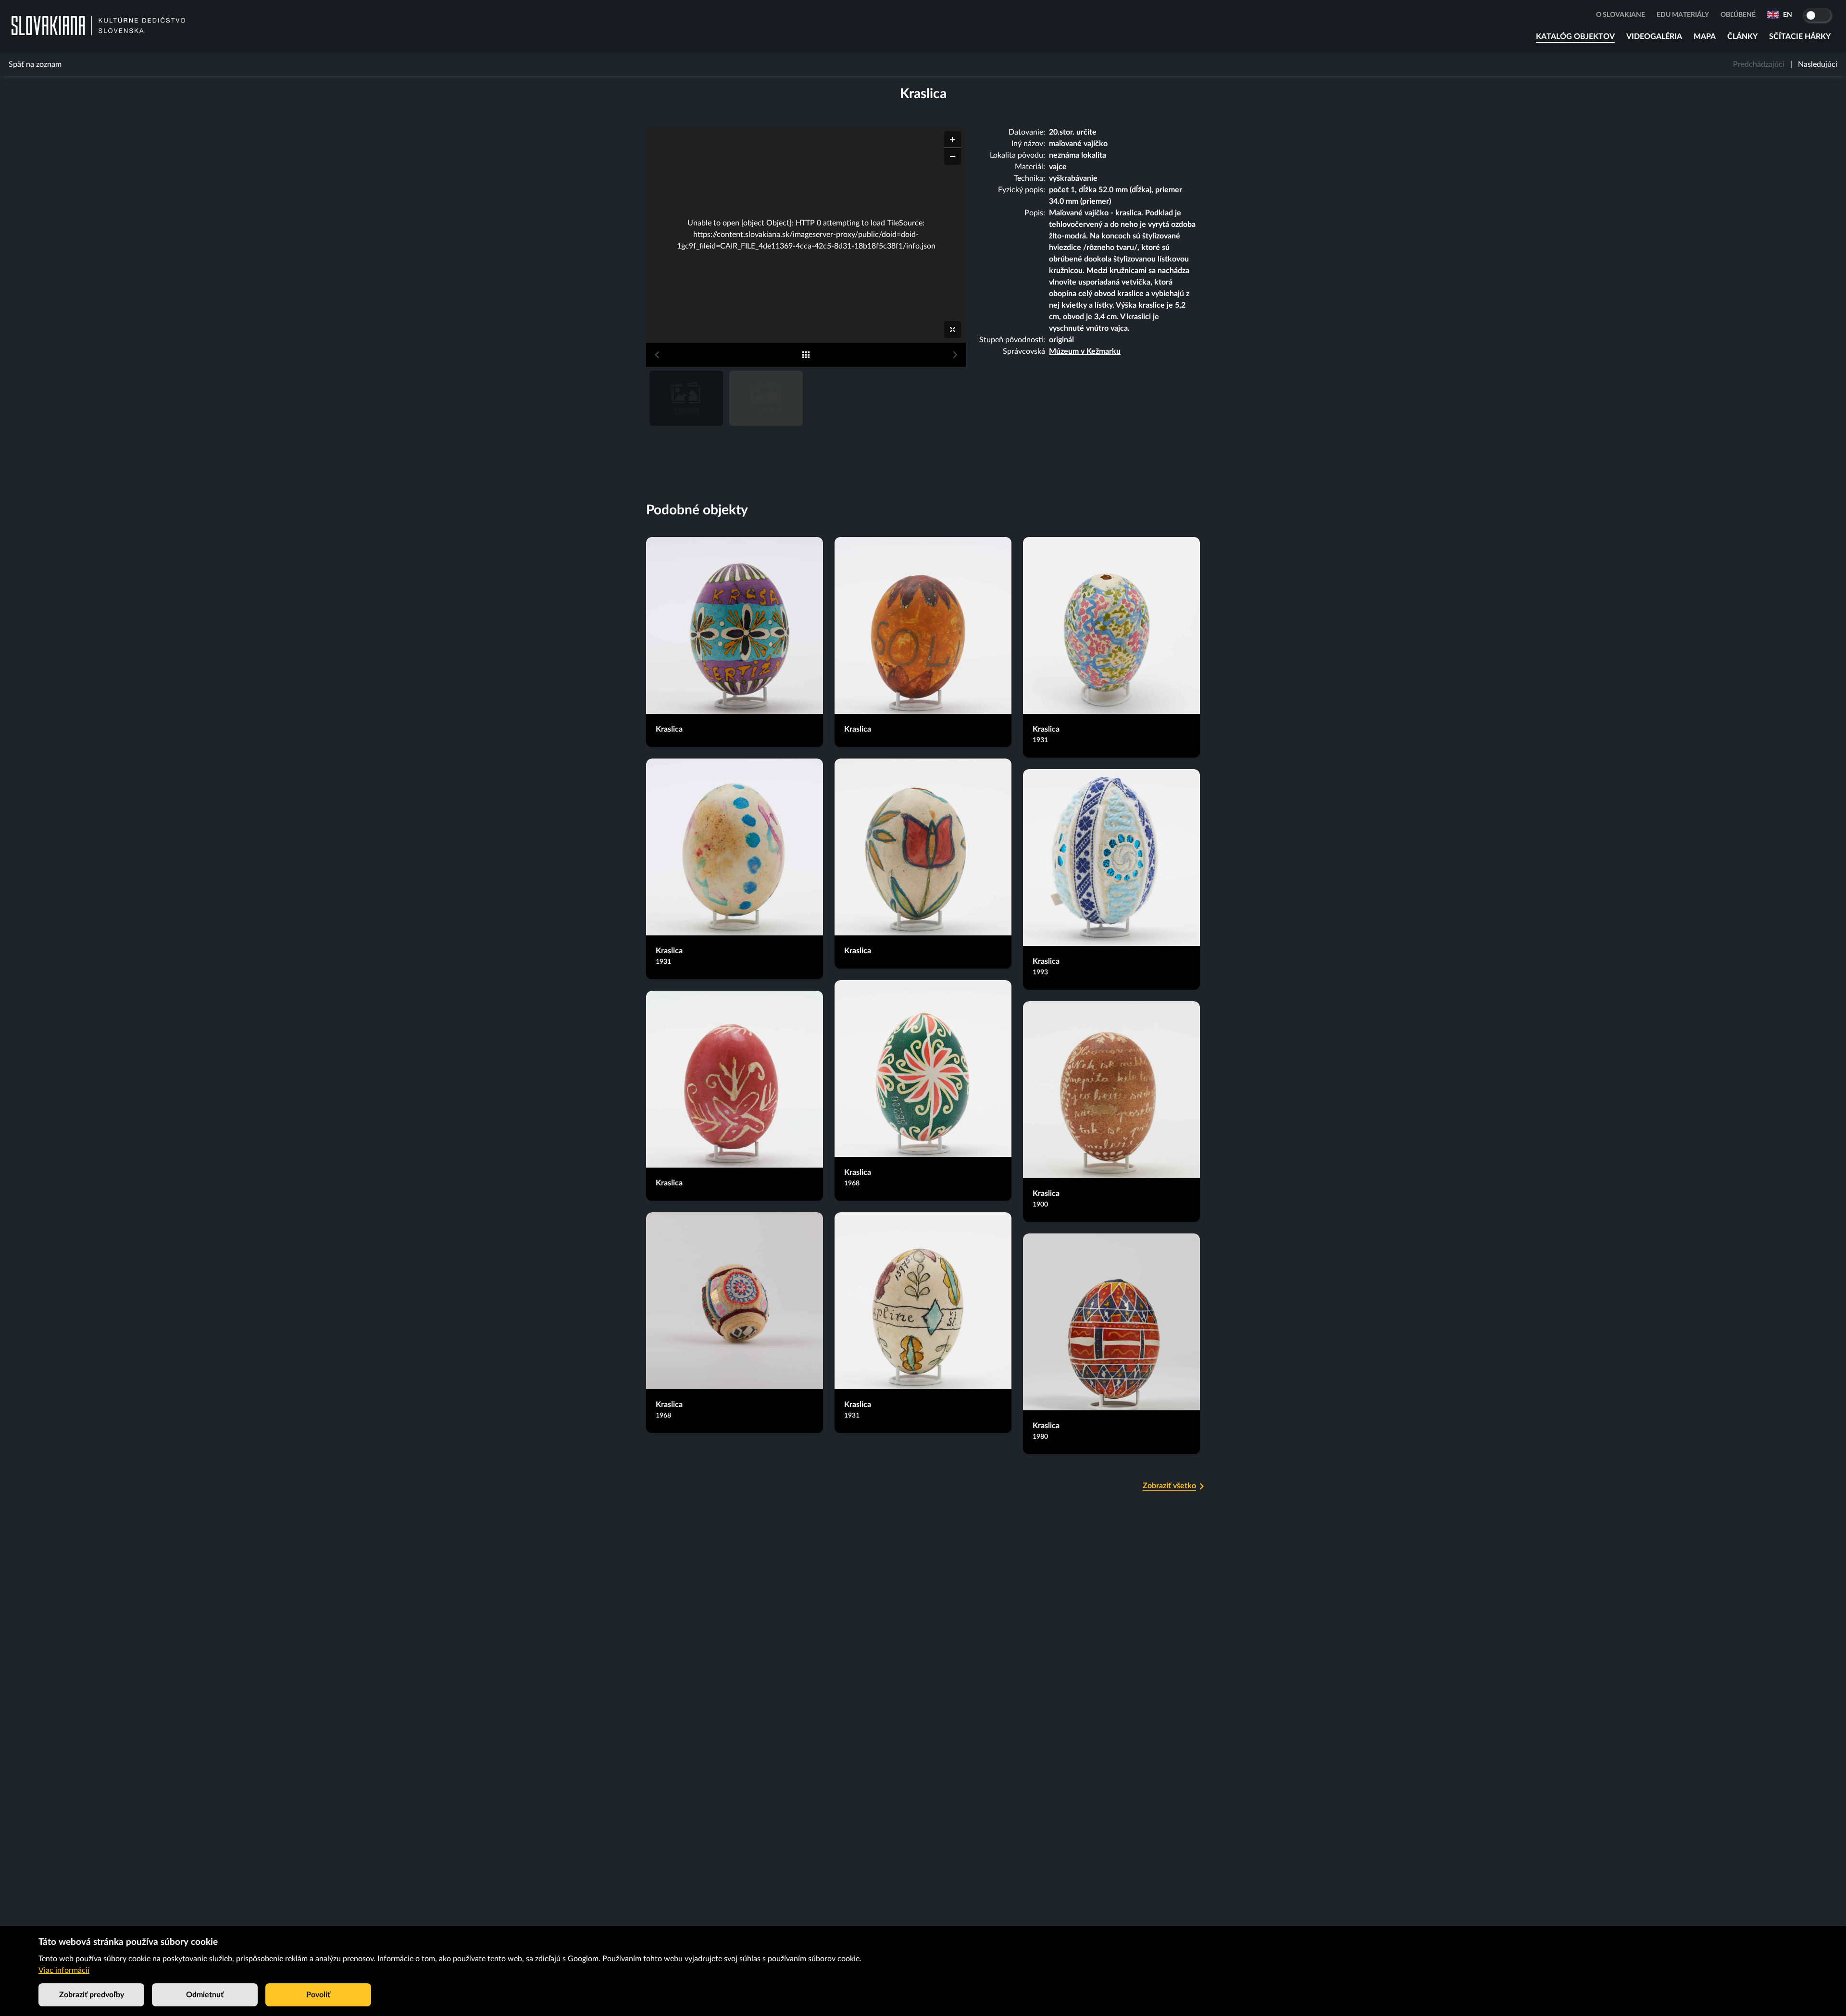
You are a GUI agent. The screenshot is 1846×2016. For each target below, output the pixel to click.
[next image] (955, 355)
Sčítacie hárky (1800, 37)
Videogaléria (1654, 37)
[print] (950, 439)
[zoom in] (953, 140)
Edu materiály (1683, 15)
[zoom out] (953, 156)
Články (1742, 37)
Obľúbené (1738, 15)
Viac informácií (64, 1970)
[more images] (806, 355)
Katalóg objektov (1575, 37)
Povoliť (318, 1995)
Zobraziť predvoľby (92, 1995)
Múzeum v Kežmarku (1085, 351)
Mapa (1705, 37)
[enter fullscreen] (953, 330)
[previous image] (657, 355)
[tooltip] (650, 438)
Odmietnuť (205, 1995)
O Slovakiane (1621, 15)
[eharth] (935, 439)
